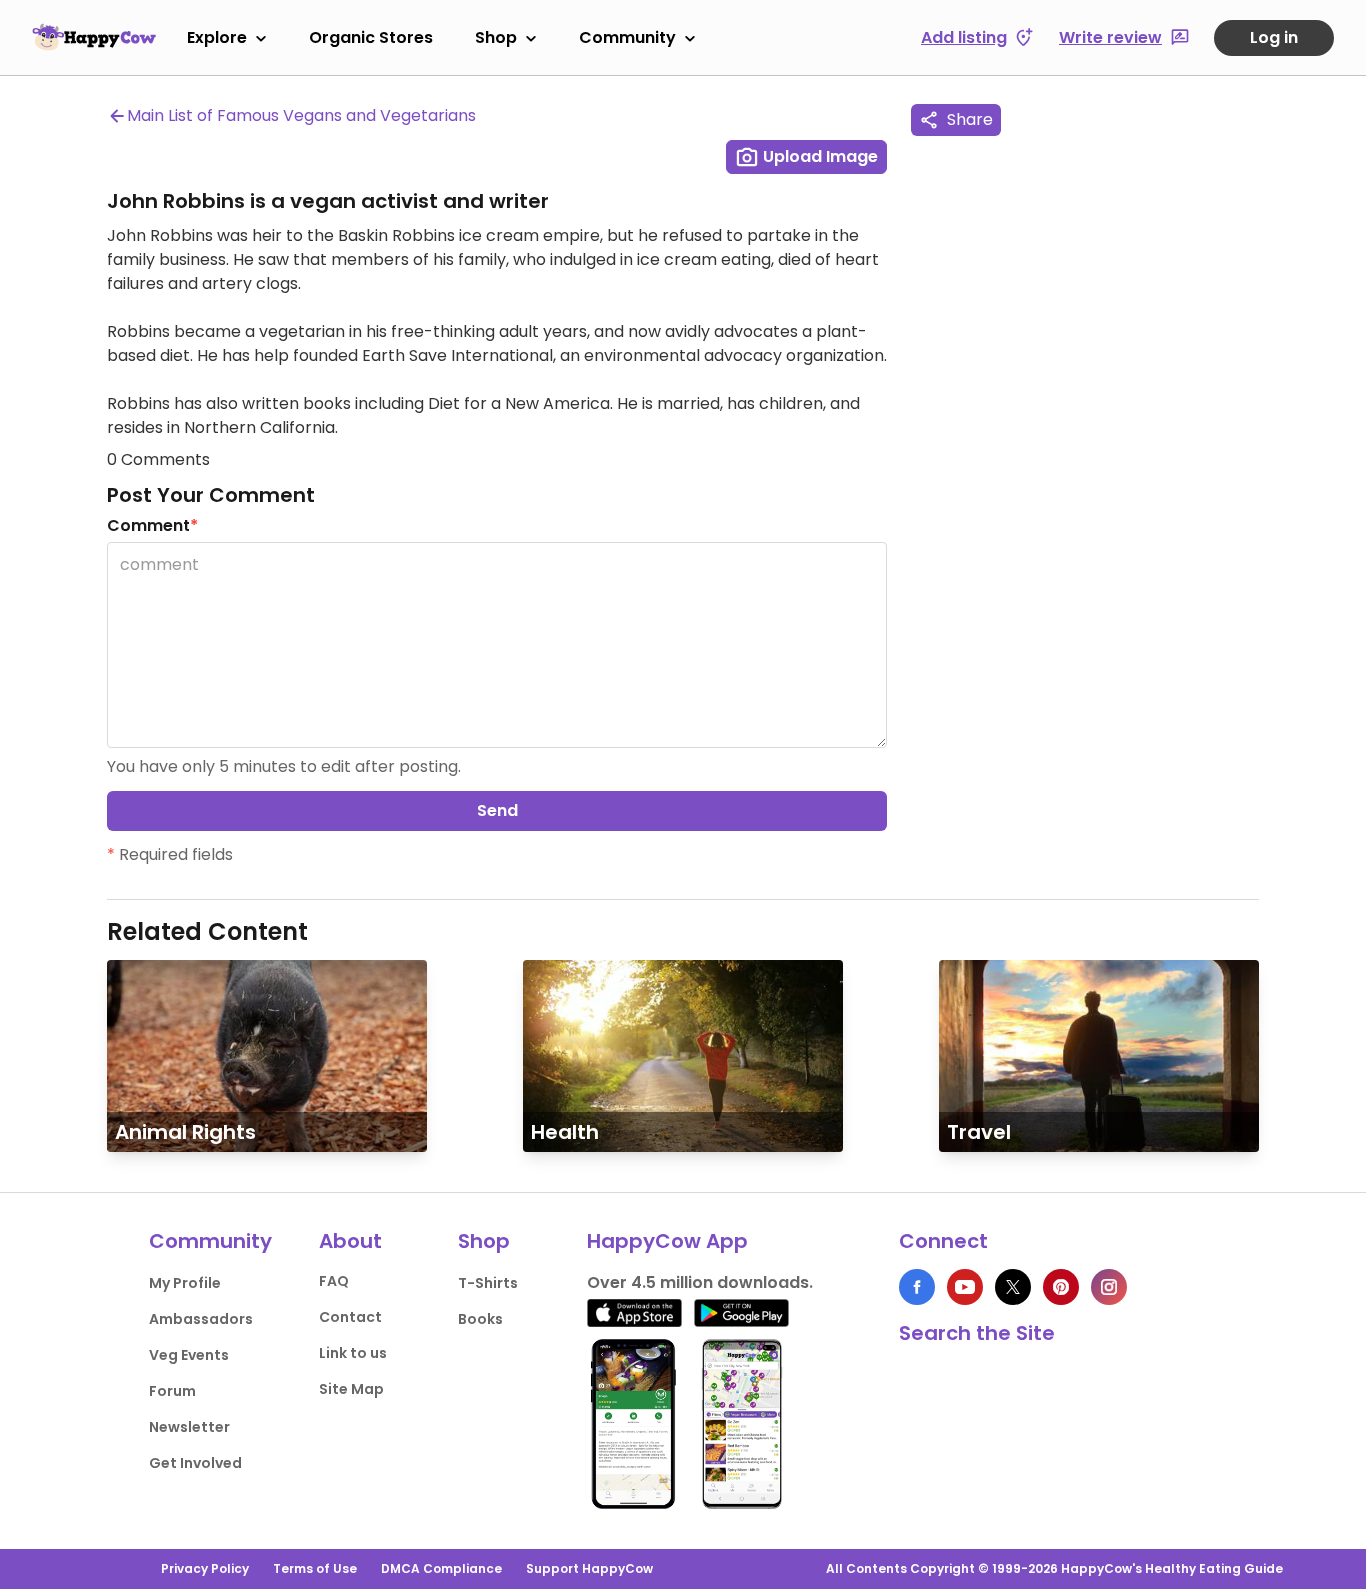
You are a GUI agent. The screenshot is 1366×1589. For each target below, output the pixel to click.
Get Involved (195, 1463)
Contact (350, 1317)
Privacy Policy (205, 1568)
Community (627, 37)
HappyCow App (667, 1241)
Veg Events (189, 1355)
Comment (152, 525)
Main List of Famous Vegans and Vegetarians (301, 115)
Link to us (353, 1353)
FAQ (334, 1281)
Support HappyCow (589, 1568)
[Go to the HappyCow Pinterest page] (1061, 1287)
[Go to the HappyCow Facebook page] (917, 1287)
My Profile (185, 1283)
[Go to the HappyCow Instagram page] (1109, 1287)
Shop (496, 37)
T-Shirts (488, 1283)
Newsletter (189, 1427)
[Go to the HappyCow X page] (1013, 1287)
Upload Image (818, 156)
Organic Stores (371, 37)
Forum (172, 1391)
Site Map (351, 1389)
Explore (217, 37)
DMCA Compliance (441, 1568)
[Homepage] (94, 37)
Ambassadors (201, 1319)
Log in (1274, 37)
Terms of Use (315, 1568)
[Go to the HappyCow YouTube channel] (965, 1287)
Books (480, 1319)
